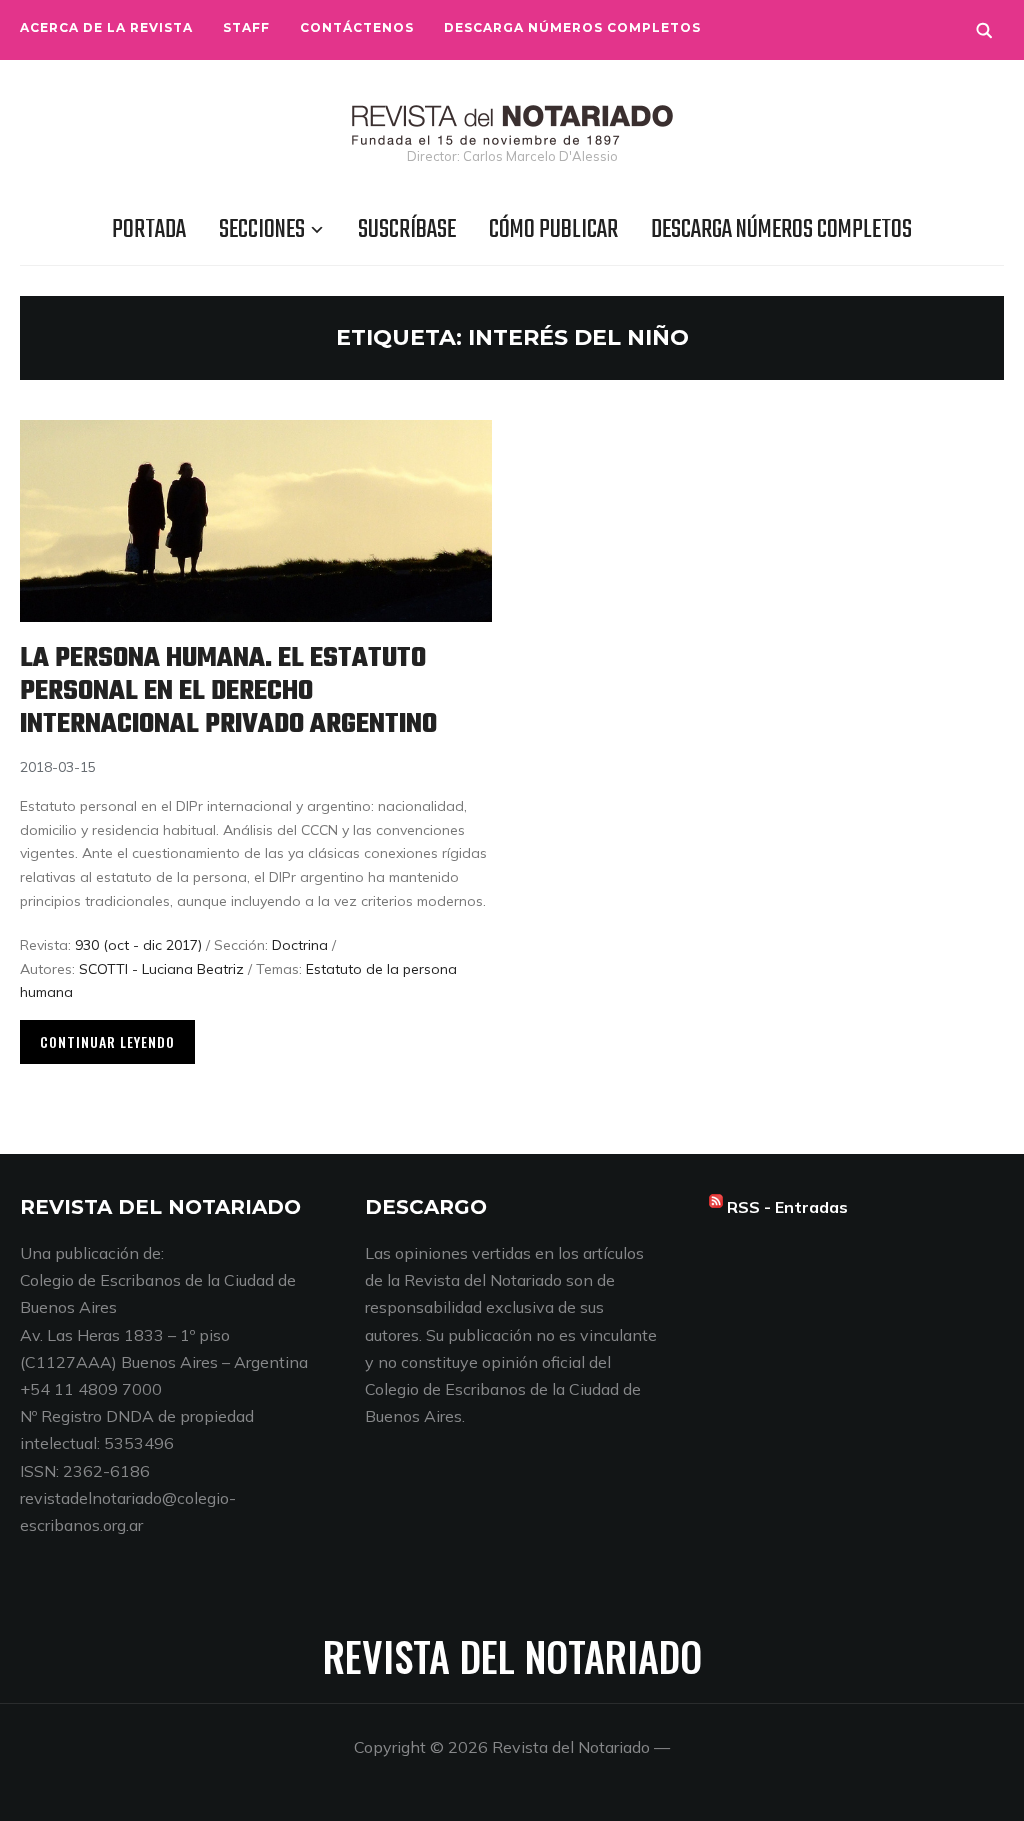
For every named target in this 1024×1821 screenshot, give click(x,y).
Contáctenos (357, 27)
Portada (149, 230)
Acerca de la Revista (106, 27)
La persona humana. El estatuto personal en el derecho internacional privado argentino (228, 691)
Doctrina (300, 945)
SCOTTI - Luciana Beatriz (161, 969)
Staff (246, 27)
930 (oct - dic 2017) (138, 945)
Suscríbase (407, 230)
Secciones (262, 230)
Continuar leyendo (107, 1041)
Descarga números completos (572, 27)
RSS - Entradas (787, 1207)
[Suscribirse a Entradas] (716, 1207)
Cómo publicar (553, 230)
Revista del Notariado (512, 1656)
